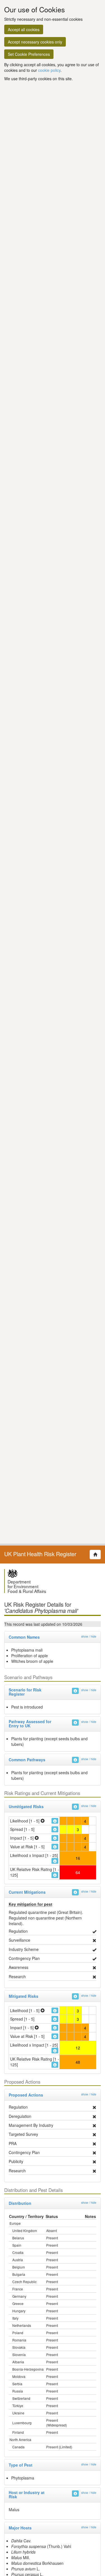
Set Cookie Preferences (29, 54)
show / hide (89, 1636)
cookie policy (49, 70)
